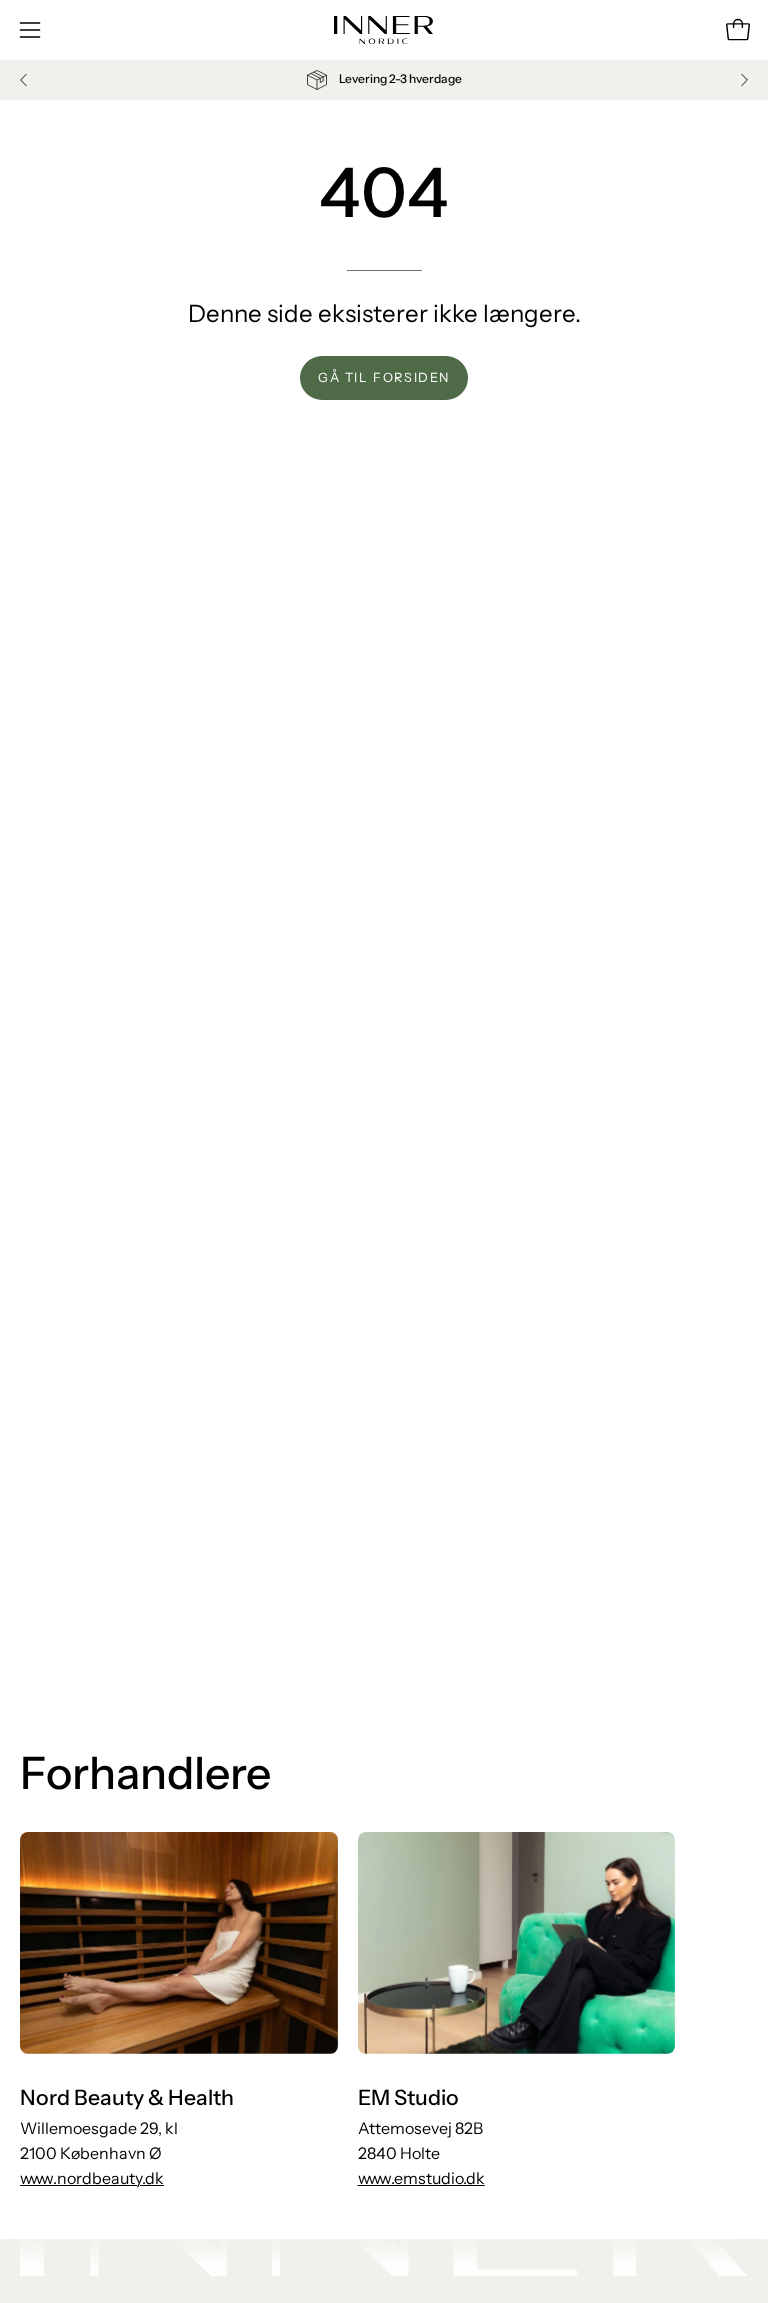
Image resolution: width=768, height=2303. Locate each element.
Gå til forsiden (384, 377)
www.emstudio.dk (421, 2178)
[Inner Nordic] (384, 30)
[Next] (744, 80)
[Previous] (24, 80)
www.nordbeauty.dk (92, 2178)
